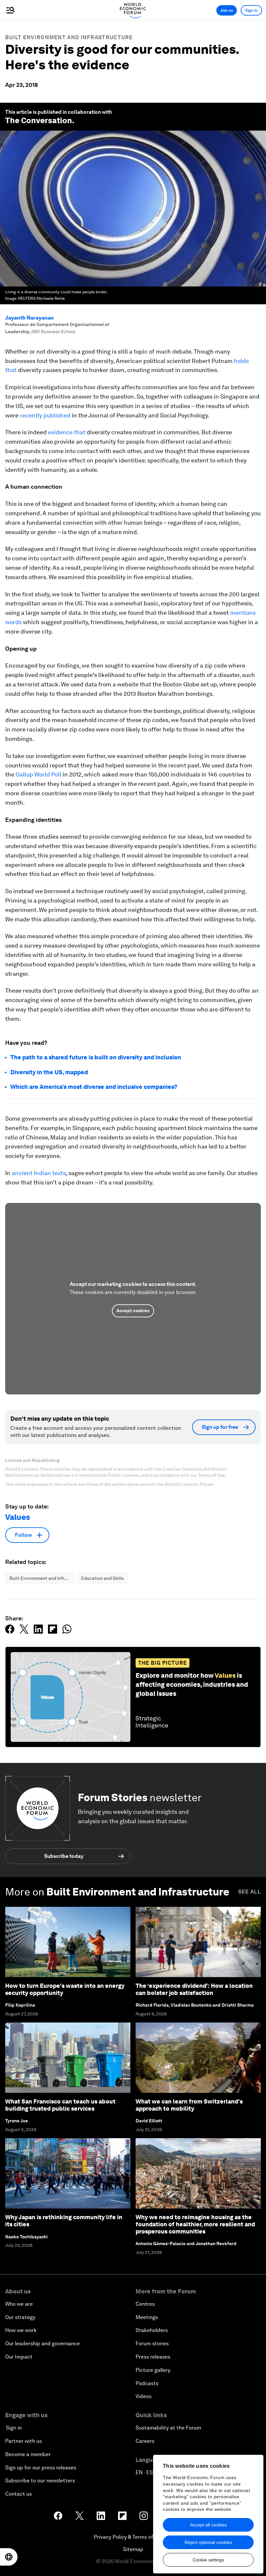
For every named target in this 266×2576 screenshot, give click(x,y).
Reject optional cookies (208, 2542)
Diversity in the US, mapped (49, 1072)
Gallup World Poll (38, 774)
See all (249, 1892)
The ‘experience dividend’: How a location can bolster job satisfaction (194, 1989)
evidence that (67, 432)
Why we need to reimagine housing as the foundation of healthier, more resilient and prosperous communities (195, 2224)
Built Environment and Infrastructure (69, 37)
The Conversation (39, 120)
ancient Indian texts (39, 1173)
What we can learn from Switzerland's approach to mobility (189, 2105)
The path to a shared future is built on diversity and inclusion (96, 1057)
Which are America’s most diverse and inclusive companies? (94, 1087)
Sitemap (133, 2549)
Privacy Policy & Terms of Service (133, 2537)
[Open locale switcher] (9, 2557)
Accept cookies (133, 1311)
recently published (45, 415)
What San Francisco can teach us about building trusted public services (60, 2105)
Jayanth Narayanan (30, 318)
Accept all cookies (208, 2525)
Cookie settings (208, 2560)
